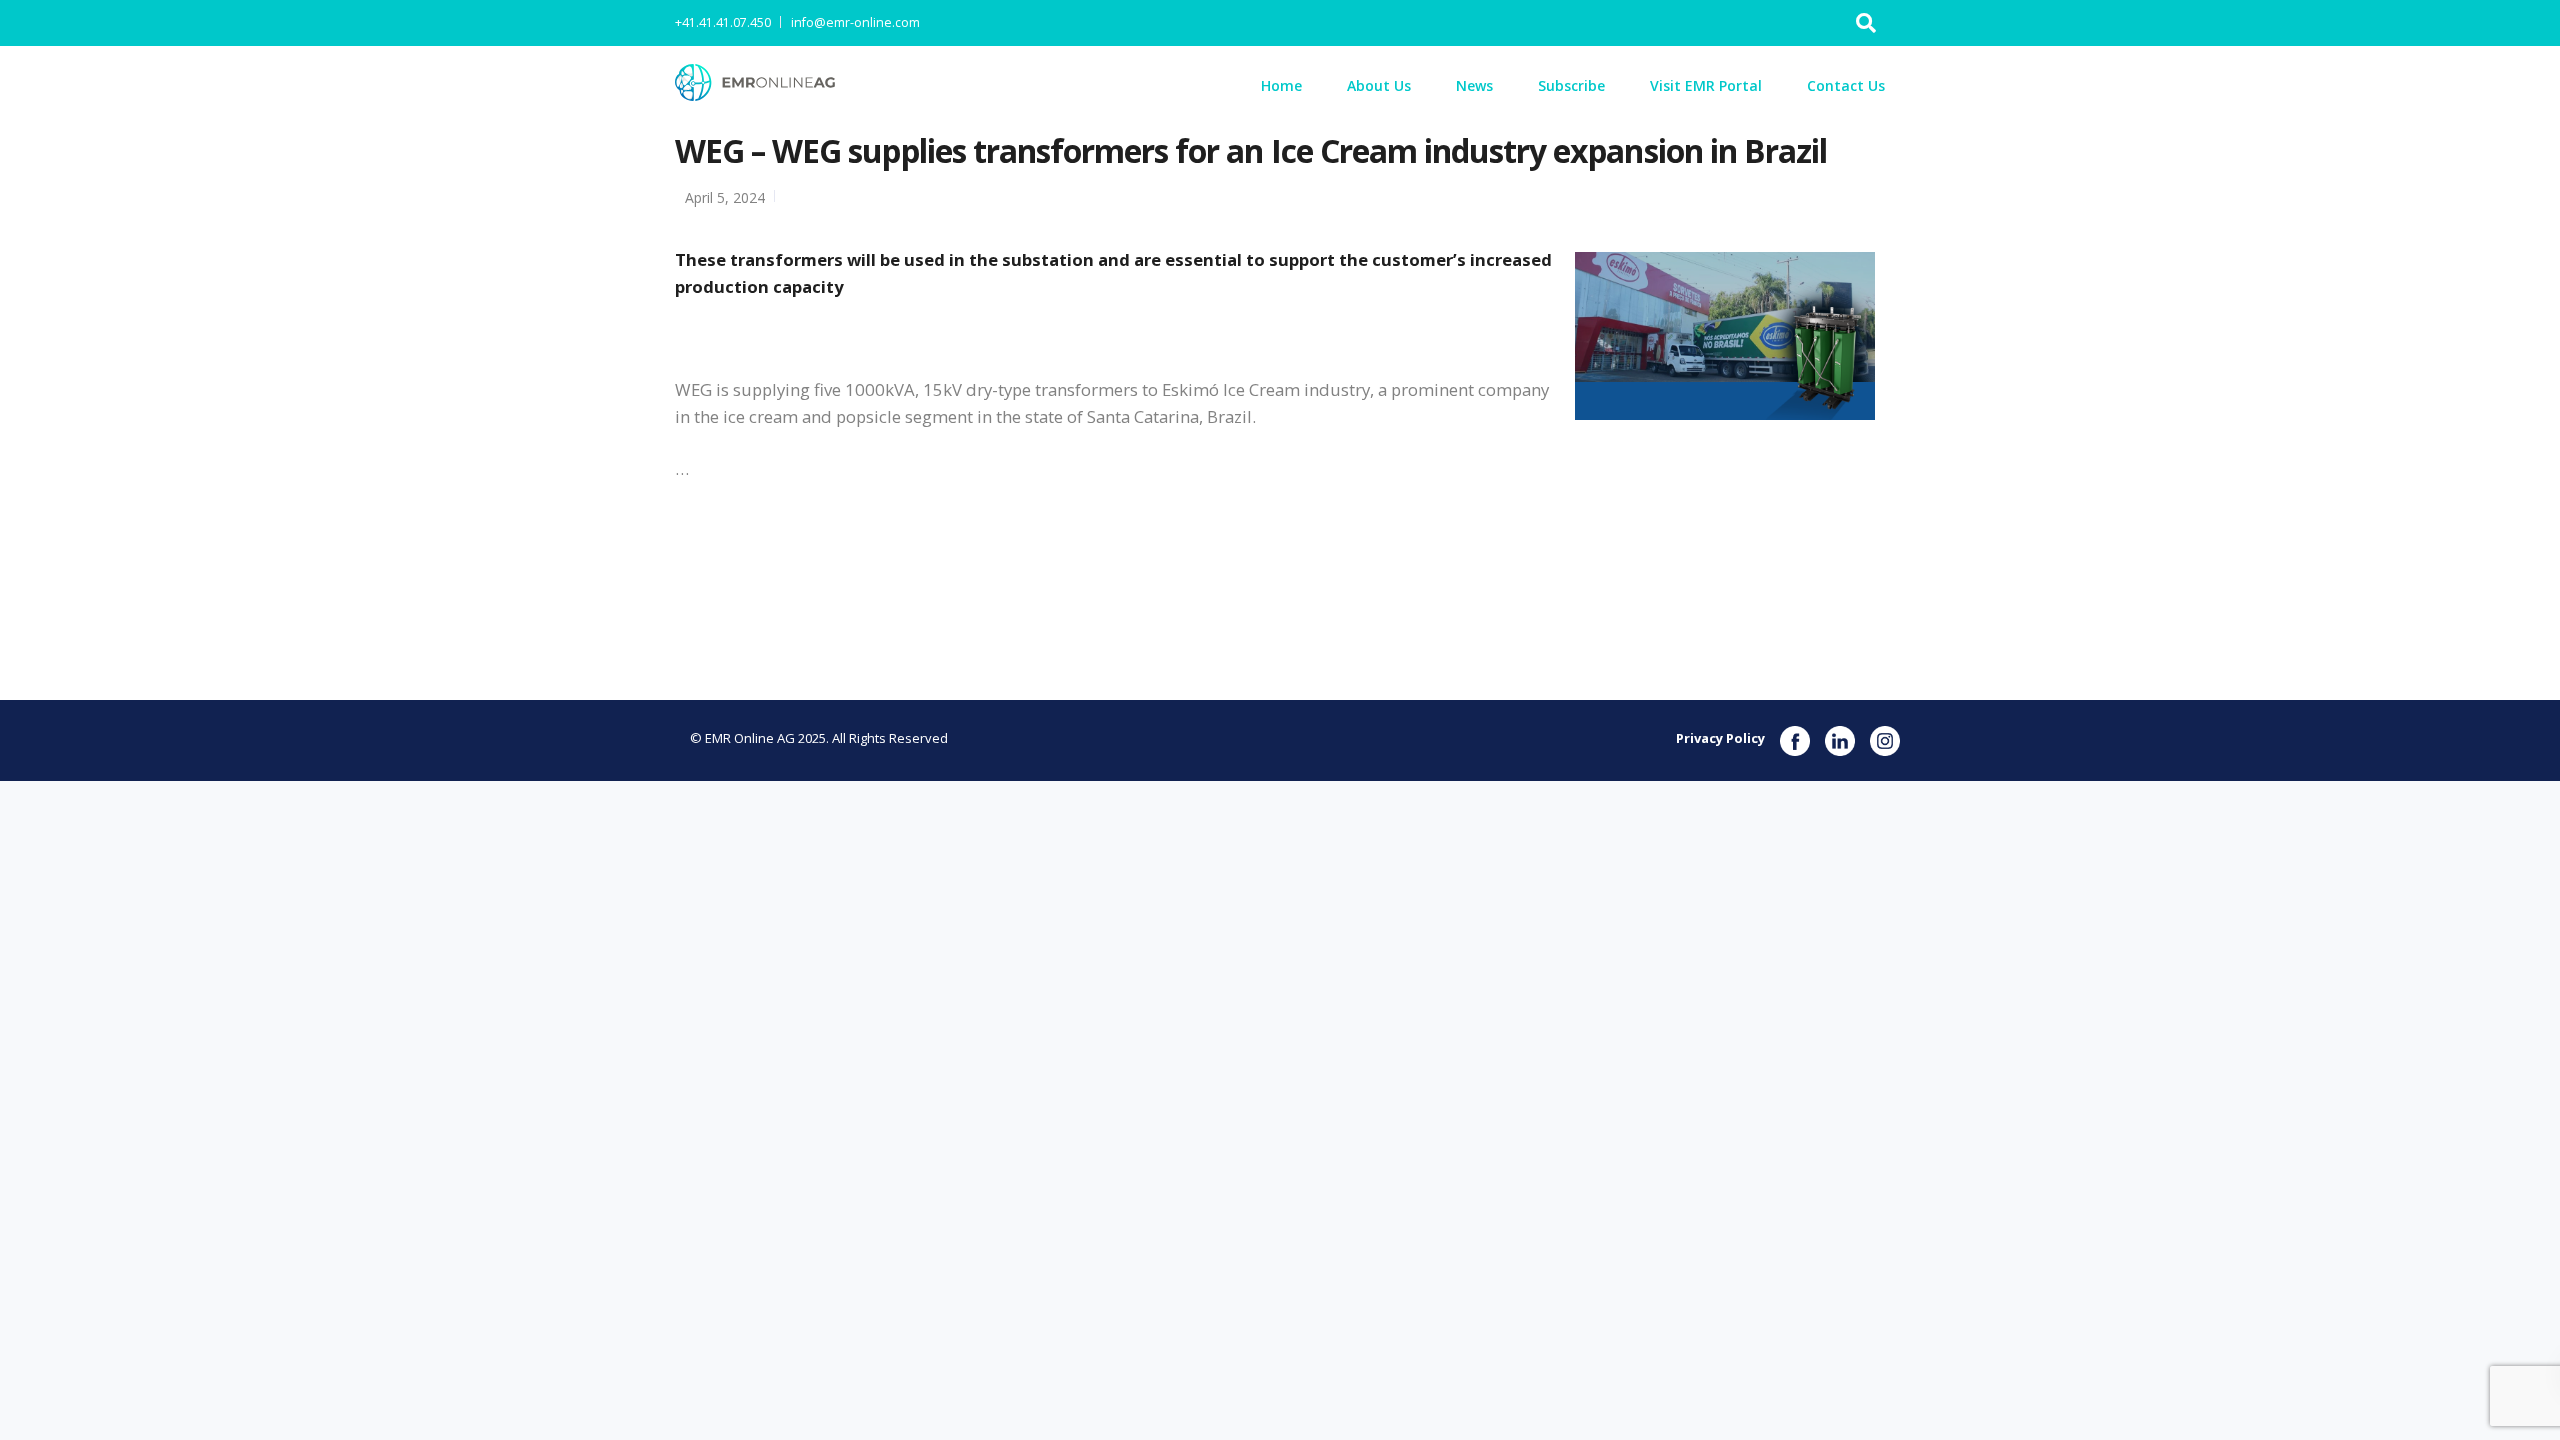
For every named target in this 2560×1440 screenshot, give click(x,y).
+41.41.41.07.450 (723, 22)
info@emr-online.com (855, 22)
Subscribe (1571, 85)
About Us (1379, 85)
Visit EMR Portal (1706, 85)
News (1474, 85)
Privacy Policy (1720, 738)
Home (1281, 85)
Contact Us (1846, 85)
